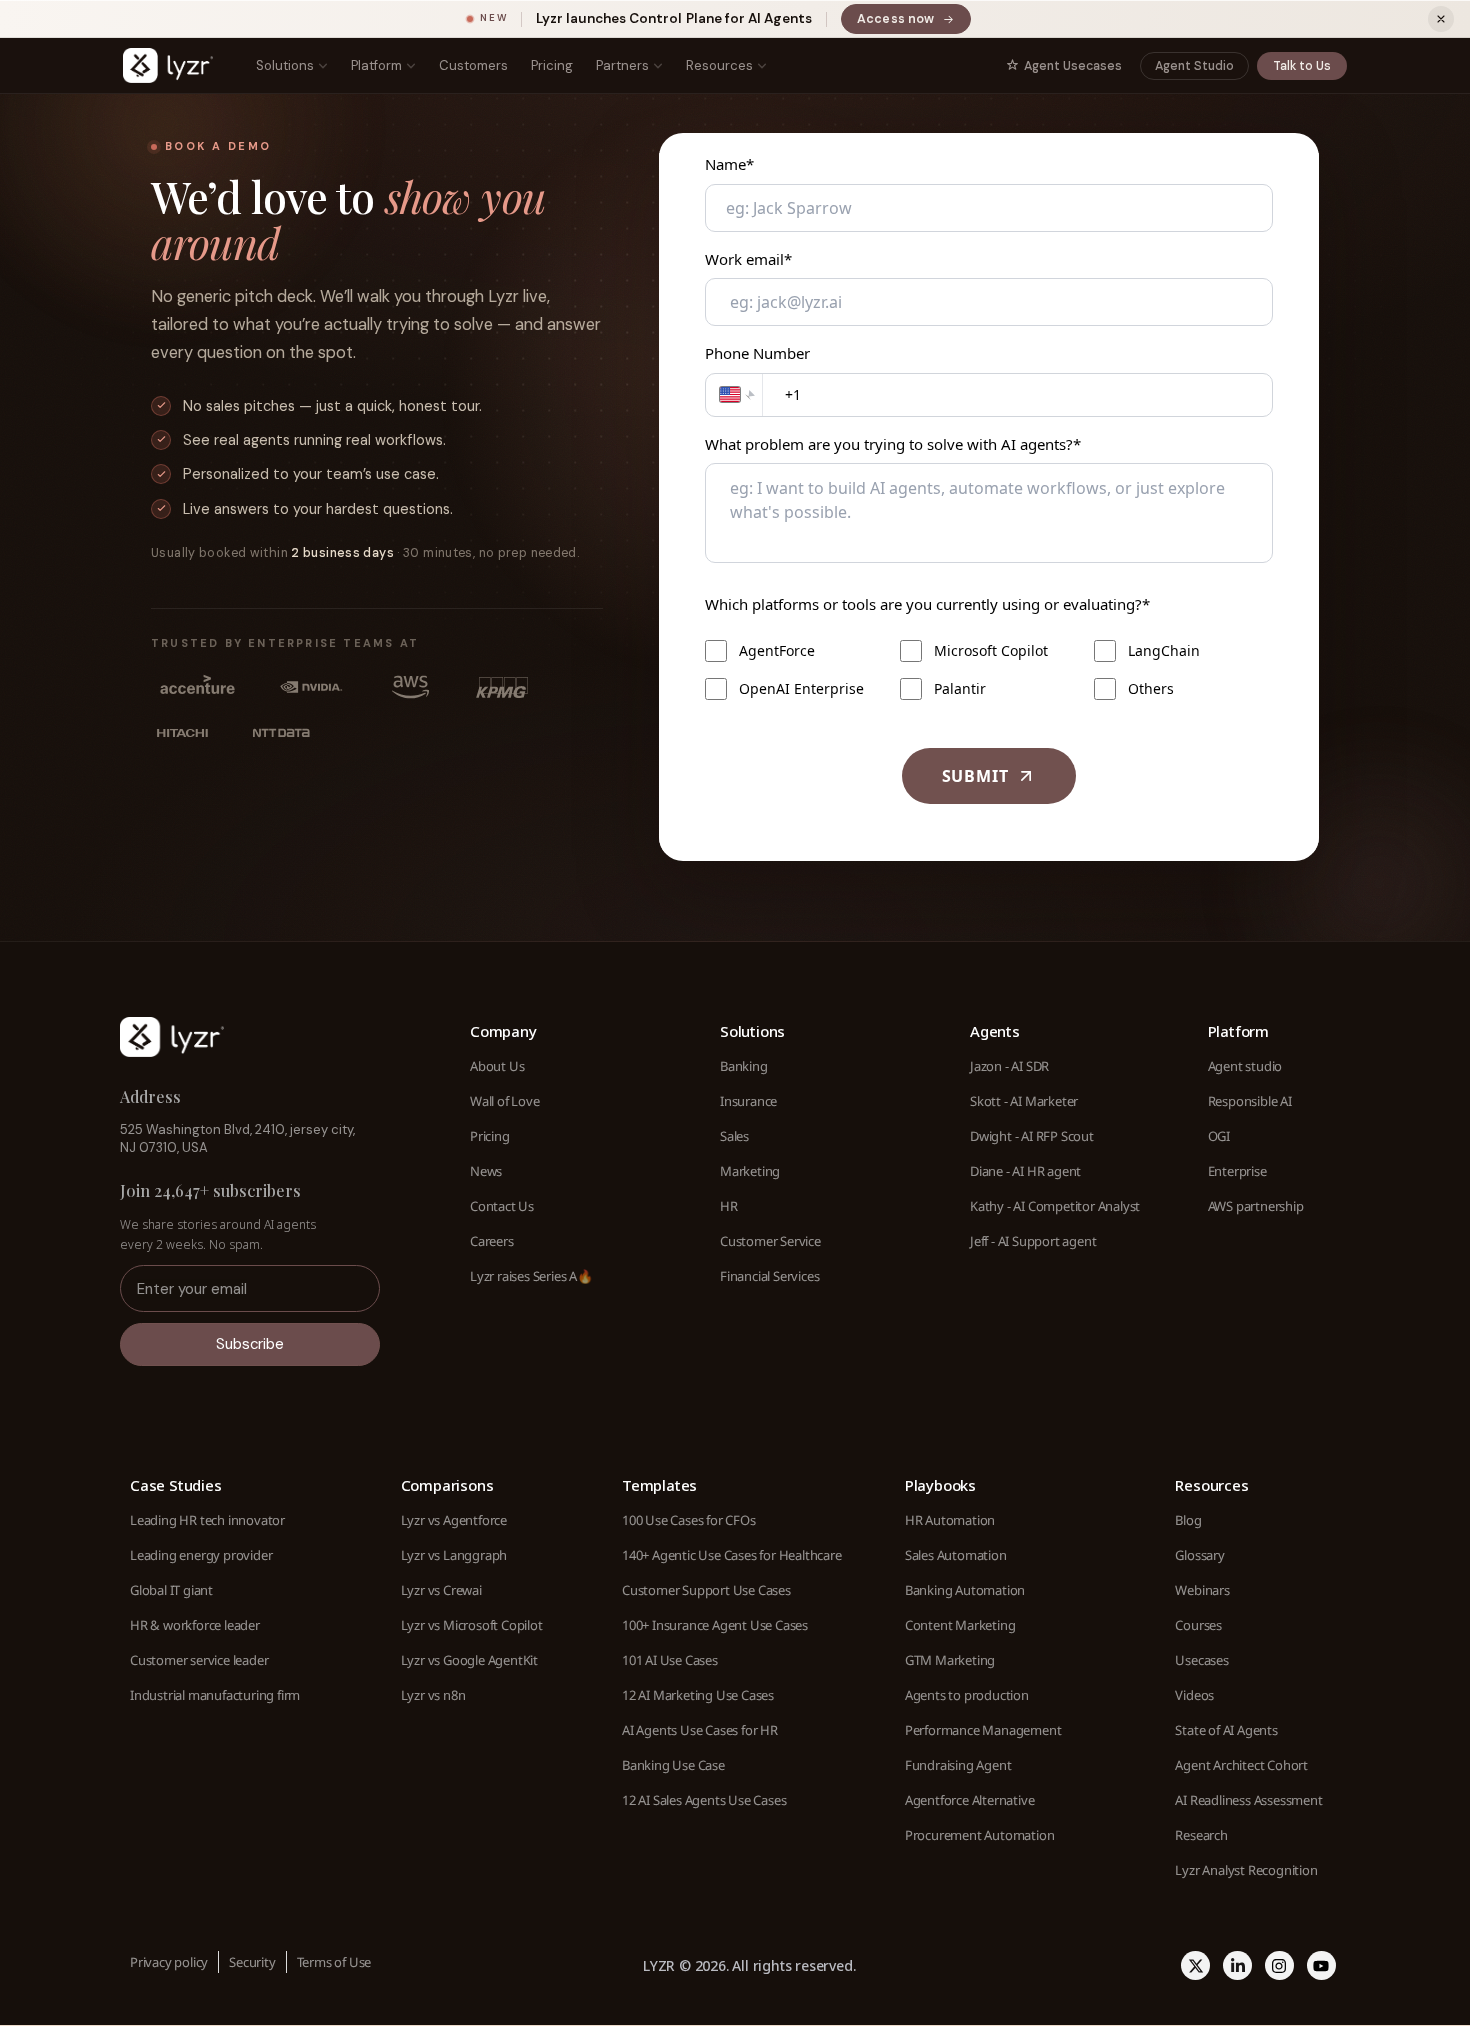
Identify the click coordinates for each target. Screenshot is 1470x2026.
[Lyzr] (168, 65)
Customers (473, 65)
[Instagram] (1279, 1965)
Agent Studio (1194, 66)
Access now (914, 22)
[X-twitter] (1195, 1965)
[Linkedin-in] (1237, 1965)
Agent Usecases (1073, 66)
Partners (622, 65)
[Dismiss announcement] (1441, 19)
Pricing (552, 65)
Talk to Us (1302, 66)
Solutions (285, 65)
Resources (719, 65)
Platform (376, 65)
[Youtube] (1321, 1965)
